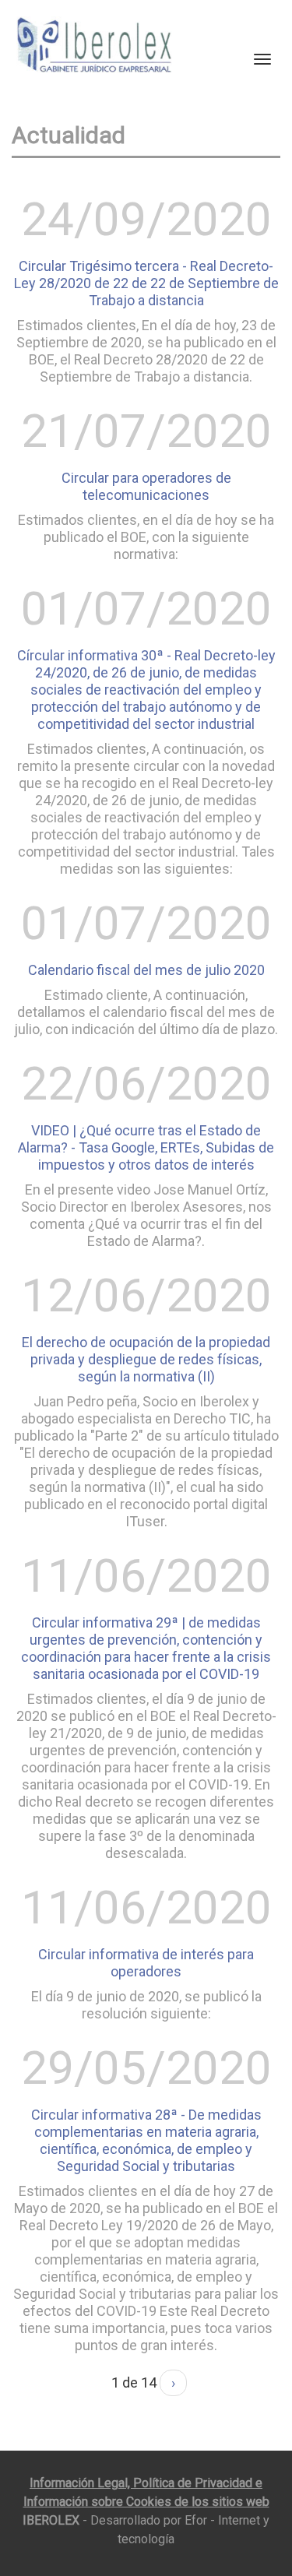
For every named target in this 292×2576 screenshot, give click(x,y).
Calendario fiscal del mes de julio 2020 (146, 970)
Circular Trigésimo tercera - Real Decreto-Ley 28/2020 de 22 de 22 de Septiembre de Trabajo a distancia (146, 283)
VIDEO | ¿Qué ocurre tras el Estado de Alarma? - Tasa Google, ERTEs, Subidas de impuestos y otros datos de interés (146, 1147)
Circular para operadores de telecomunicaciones (146, 486)
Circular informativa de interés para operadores (146, 1963)
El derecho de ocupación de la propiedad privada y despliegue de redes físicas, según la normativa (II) (146, 1359)
